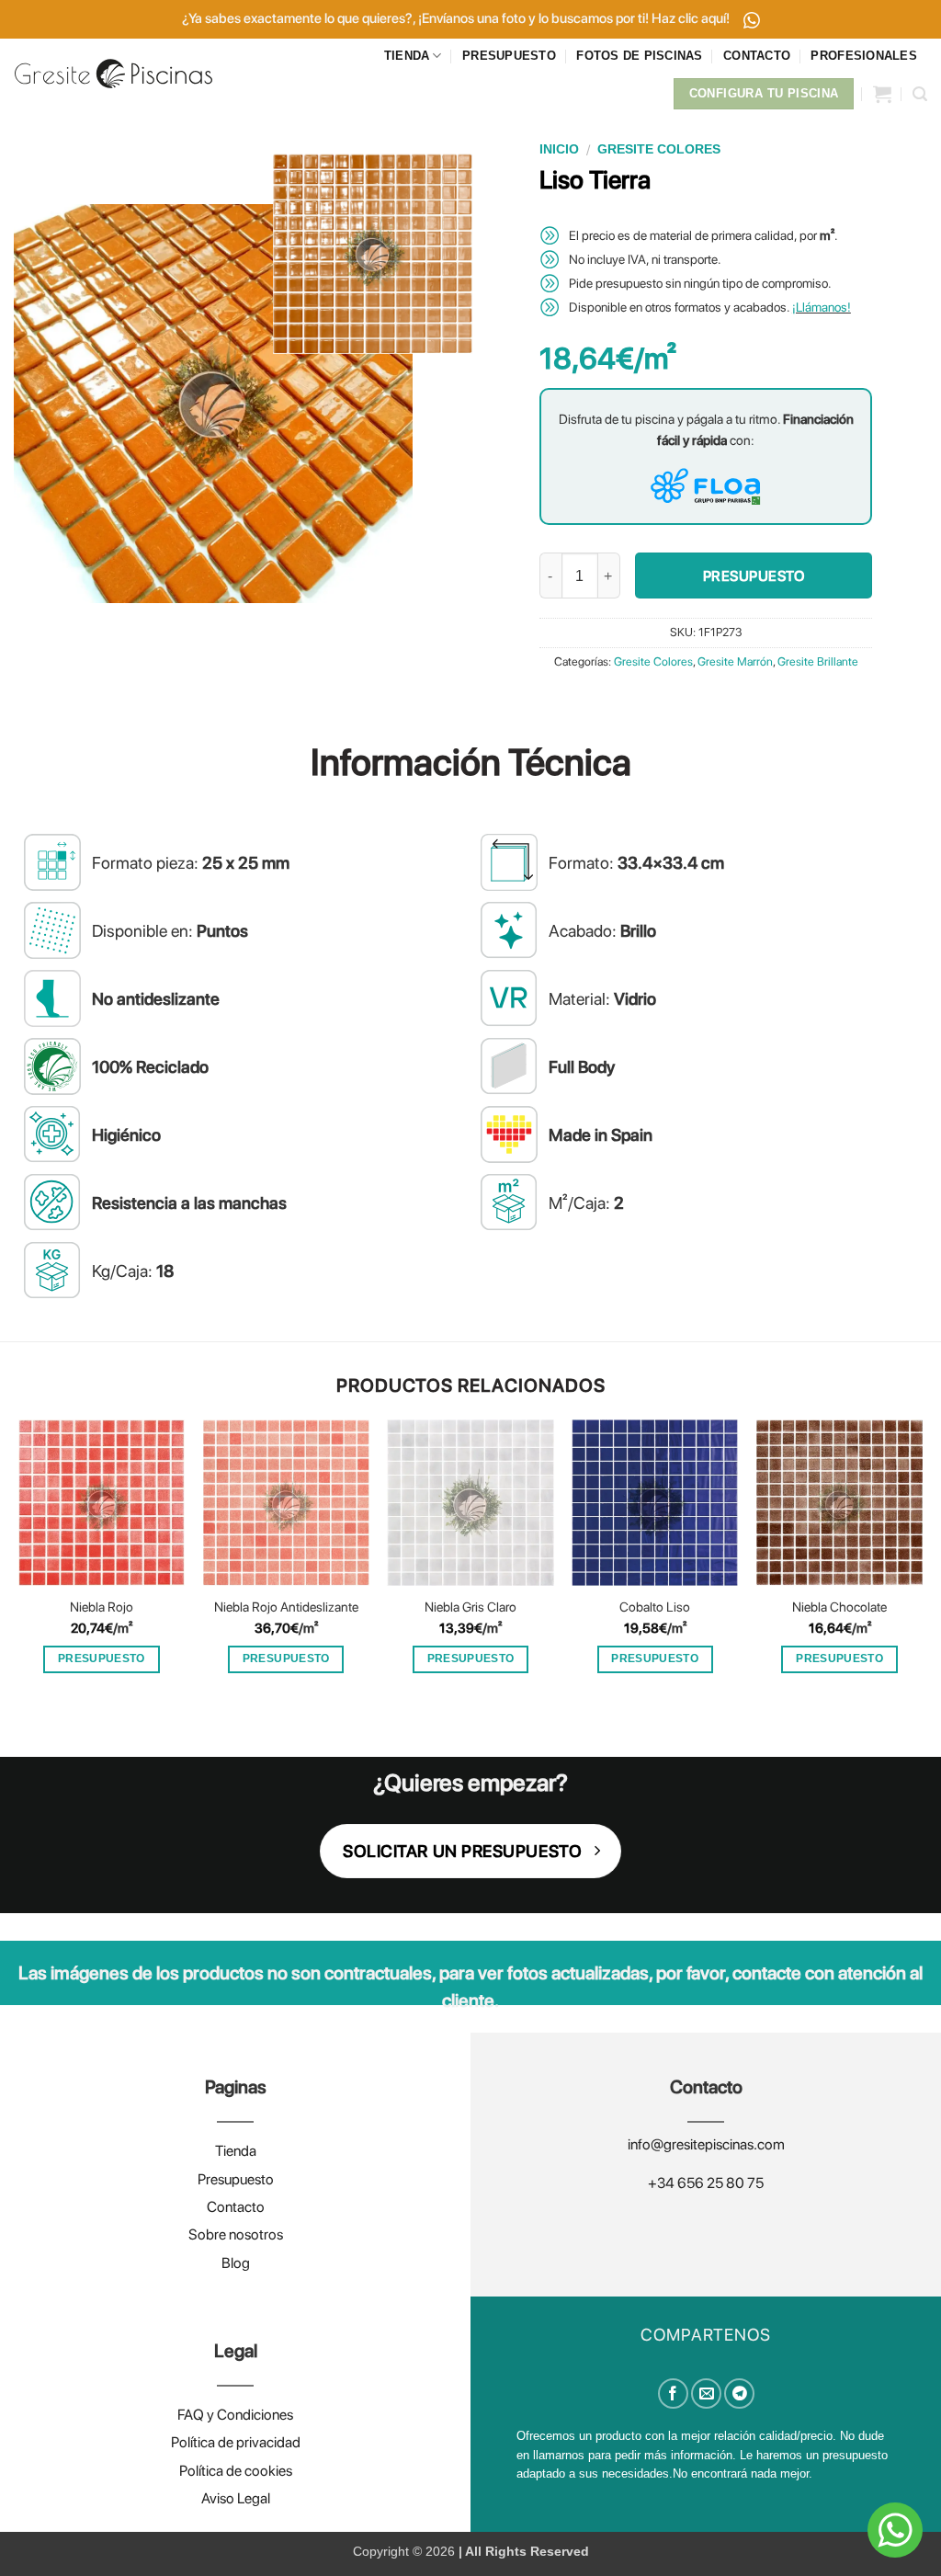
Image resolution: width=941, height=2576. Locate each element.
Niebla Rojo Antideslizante (286, 1607)
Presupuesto (236, 2179)
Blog (236, 2263)
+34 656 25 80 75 (706, 2183)
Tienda (236, 2151)
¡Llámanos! (822, 307)
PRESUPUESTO (509, 56)
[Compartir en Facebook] (673, 2394)
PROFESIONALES (863, 56)
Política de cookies (236, 2471)
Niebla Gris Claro (470, 1607)
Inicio (559, 149)
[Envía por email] (706, 2394)
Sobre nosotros (236, 2234)
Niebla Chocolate (839, 1607)
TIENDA (407, 56)
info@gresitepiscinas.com (706, 2144)
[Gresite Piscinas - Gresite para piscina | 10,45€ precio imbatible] (113, 73)
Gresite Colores (659, 149)
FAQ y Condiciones (235, 2415)
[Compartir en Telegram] (739, 2394)
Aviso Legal (236, 2498)
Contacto (236, 2207)
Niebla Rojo (102, 1607)
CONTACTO (757, 56)
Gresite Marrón (735, 661)
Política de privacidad (236, 2442)
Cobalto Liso (655, 1607)
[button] (882, 94)
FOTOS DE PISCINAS (639, 56)
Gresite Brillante (818, 661)
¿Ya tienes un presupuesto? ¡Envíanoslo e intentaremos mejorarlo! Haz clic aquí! (457, 18)
